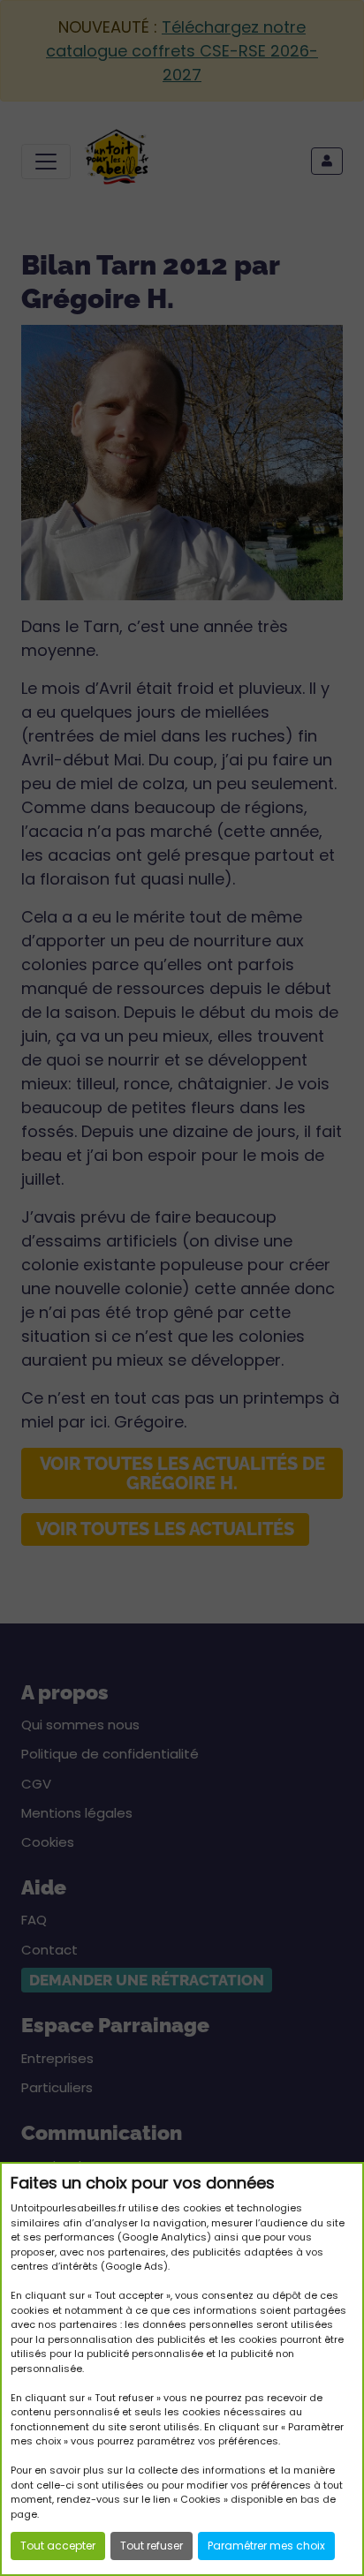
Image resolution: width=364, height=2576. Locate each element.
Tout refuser (152, 2546)
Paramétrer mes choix (266, 2546)
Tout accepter (58, 2546)
